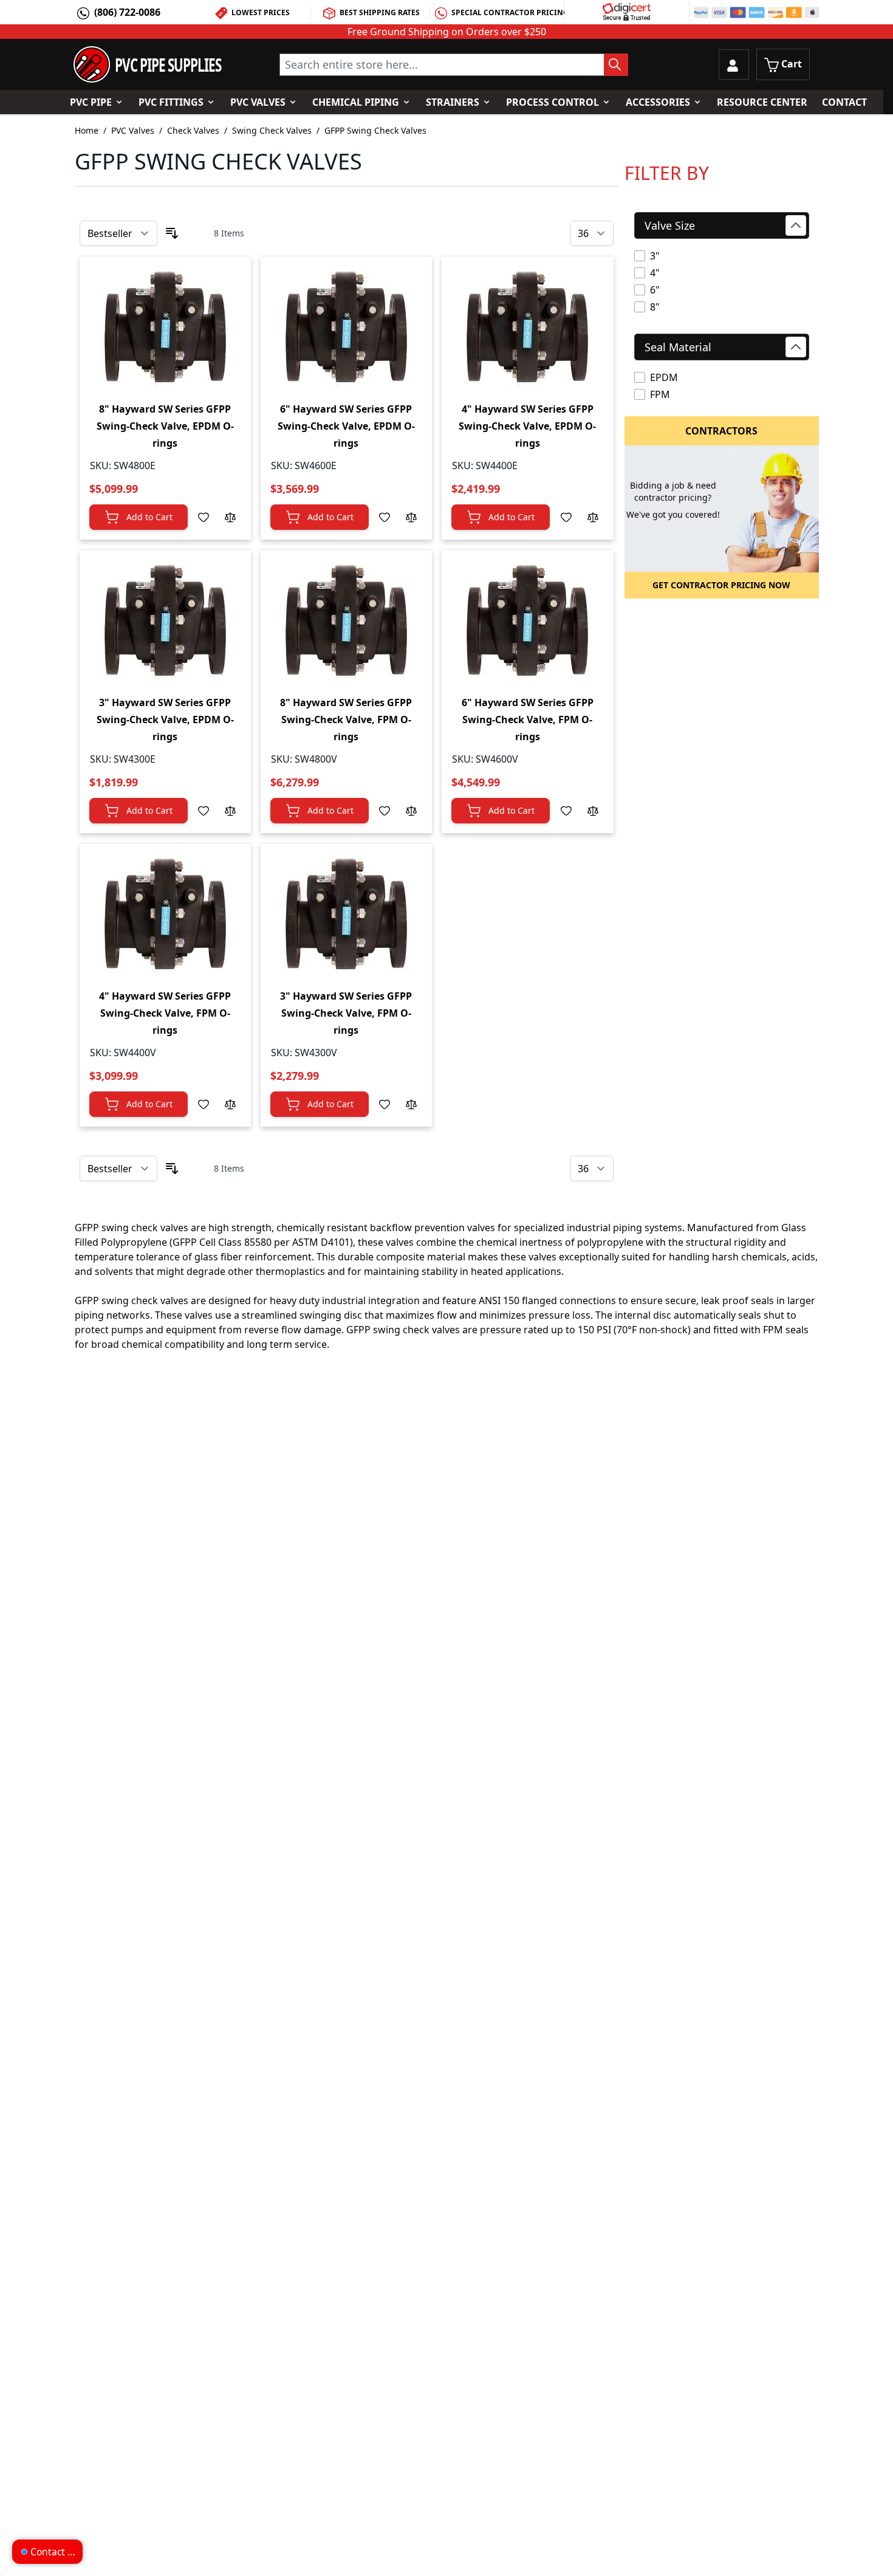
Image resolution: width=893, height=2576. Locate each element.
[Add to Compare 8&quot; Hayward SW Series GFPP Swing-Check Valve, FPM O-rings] (411, 811)
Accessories (658, 102)
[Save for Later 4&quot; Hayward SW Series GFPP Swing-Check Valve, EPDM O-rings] (566, 517)
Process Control (553, 102)
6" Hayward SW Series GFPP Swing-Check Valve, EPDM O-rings (346, 426)
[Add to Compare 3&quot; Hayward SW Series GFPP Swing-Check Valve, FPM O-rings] (411, 1104)
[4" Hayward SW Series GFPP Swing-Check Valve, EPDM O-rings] (527, 327)
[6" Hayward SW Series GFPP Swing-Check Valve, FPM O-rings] (527, 620)
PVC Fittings (171, 102)
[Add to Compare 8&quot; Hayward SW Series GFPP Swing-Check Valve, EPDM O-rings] (230, 517)
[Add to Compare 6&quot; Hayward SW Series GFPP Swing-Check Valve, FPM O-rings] (593, 811)
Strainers (453, 102)
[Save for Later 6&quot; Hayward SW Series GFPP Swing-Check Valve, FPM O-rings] (566, 811)
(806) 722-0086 (127, 12)
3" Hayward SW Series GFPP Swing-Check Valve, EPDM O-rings (165, 720)
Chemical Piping (356, 102)
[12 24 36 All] (592, 234)
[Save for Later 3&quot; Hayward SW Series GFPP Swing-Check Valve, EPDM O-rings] (204, 811)
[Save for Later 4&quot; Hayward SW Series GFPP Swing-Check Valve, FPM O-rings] (204, 1104)
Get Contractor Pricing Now (721, 585)
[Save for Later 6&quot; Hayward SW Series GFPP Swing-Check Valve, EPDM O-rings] (385, 517)
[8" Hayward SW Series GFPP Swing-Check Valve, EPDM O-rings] (165, 327)
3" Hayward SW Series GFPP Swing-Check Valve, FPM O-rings (346, 1013)
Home (87, 130)
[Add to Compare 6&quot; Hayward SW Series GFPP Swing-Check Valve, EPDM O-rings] (411, 517)
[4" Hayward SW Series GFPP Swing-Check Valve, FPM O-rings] (165, 914)
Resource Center (762, 102)
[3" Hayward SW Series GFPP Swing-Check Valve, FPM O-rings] (346, 914)
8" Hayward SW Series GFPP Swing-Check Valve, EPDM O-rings (165, 426)
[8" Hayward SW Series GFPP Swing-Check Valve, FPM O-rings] (346, 620)
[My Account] (734, 64)
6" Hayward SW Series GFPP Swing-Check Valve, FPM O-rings (528, 720)
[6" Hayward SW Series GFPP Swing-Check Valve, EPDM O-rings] (346, 327)
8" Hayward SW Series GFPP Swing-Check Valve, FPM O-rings (346, 720)
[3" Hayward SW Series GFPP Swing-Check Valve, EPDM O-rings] (165, 620)
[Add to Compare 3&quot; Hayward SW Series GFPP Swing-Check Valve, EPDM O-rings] (230, 811)
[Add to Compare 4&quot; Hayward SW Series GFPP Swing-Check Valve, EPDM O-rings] (593, 517)
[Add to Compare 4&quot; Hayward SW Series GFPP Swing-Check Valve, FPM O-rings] (230, 1104)
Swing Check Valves (272, 130)
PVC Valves (258, 102)
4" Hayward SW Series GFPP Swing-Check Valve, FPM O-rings (165, 1013)
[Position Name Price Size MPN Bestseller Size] (118, 233)
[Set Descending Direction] (172, 233)
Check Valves (193, 130)
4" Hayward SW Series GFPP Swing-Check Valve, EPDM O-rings (527, 426)
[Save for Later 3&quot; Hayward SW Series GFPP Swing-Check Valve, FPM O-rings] (385, 1104)
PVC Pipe (91, 102)
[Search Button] (616, 65)
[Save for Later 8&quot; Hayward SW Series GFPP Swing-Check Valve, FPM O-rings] (385, 811)
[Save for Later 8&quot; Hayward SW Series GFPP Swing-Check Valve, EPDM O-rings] (204, 517)
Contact (844, 102)
